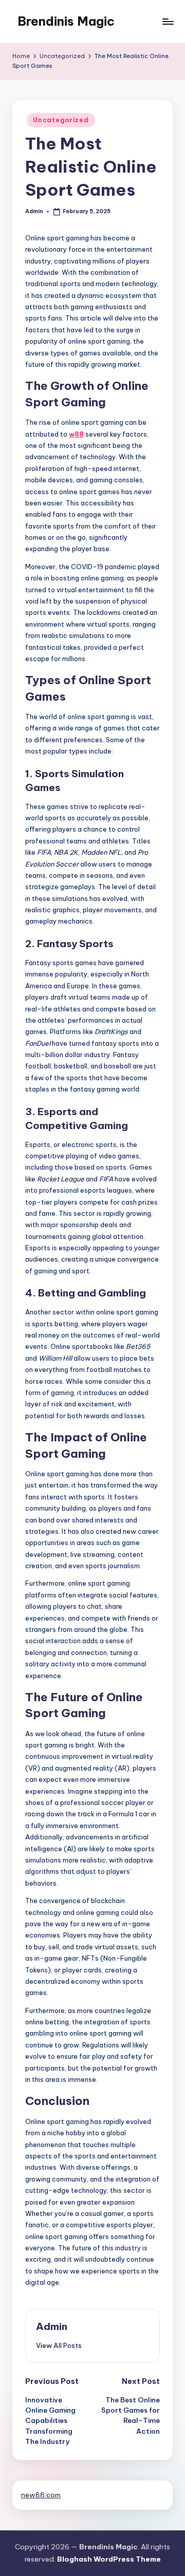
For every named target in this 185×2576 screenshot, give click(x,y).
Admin (52, 2326)
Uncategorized (61, 120)
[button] (59, 2345)
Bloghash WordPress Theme (109, 2559)
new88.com (41, 2495)
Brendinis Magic (66, 21)
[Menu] (168, 21)
